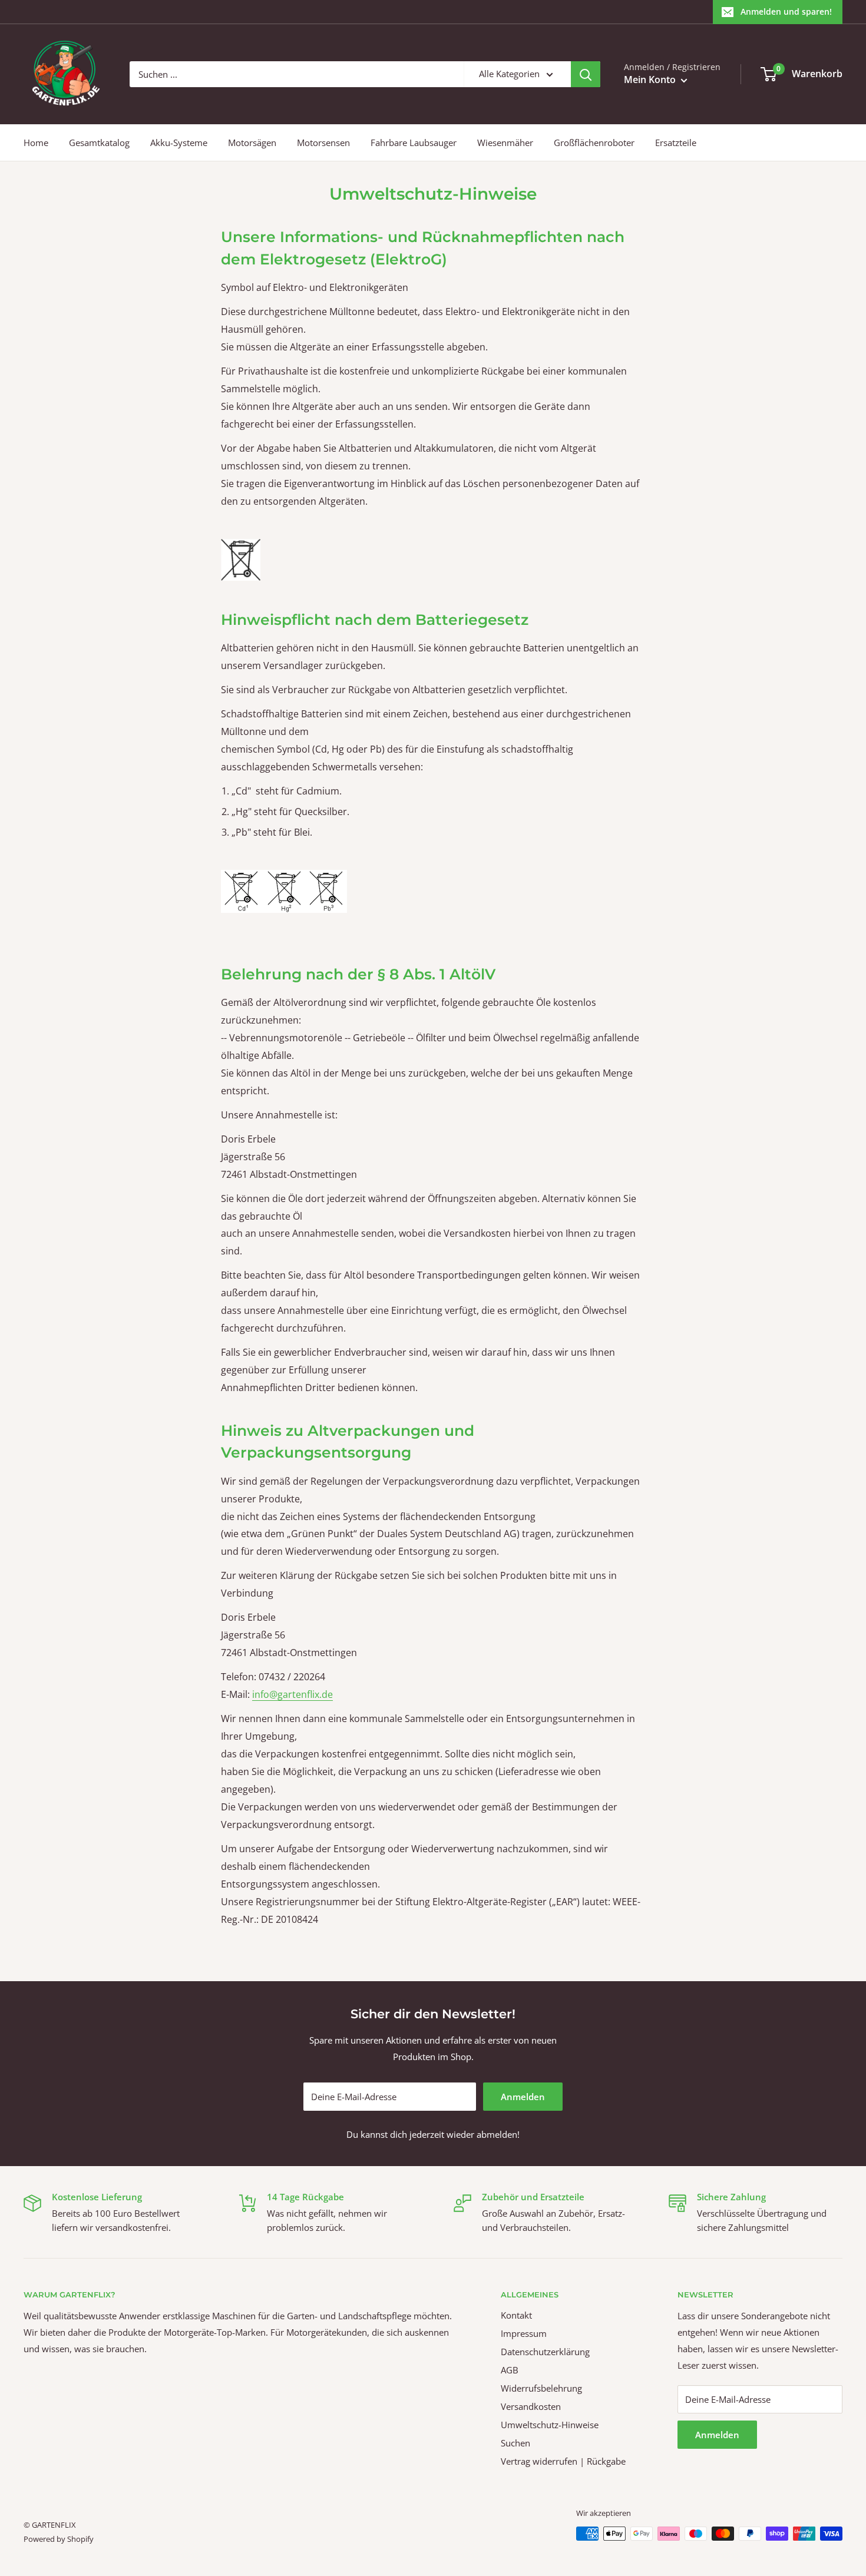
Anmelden (523, 2097)
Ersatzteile (676, 143)
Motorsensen (323, 143)
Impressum (524, 2333)
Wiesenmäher (505, 143)
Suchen (515, 2443)
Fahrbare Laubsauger (414, 143)
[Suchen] (586, 74)
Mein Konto (651, 80)
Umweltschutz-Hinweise (550, 2425)
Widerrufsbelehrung (541, 2388)
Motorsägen (252, 143)
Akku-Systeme (179, 143)
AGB (510, 2370)
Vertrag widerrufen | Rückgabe (563, 2461)
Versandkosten (531, 2406)
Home (36, 143)
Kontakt (516, 2315)
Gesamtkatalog (99, 143)
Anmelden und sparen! (786, 11)
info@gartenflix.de (292, 1694)
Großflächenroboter (594, 143)
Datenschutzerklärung (545, 2352)
